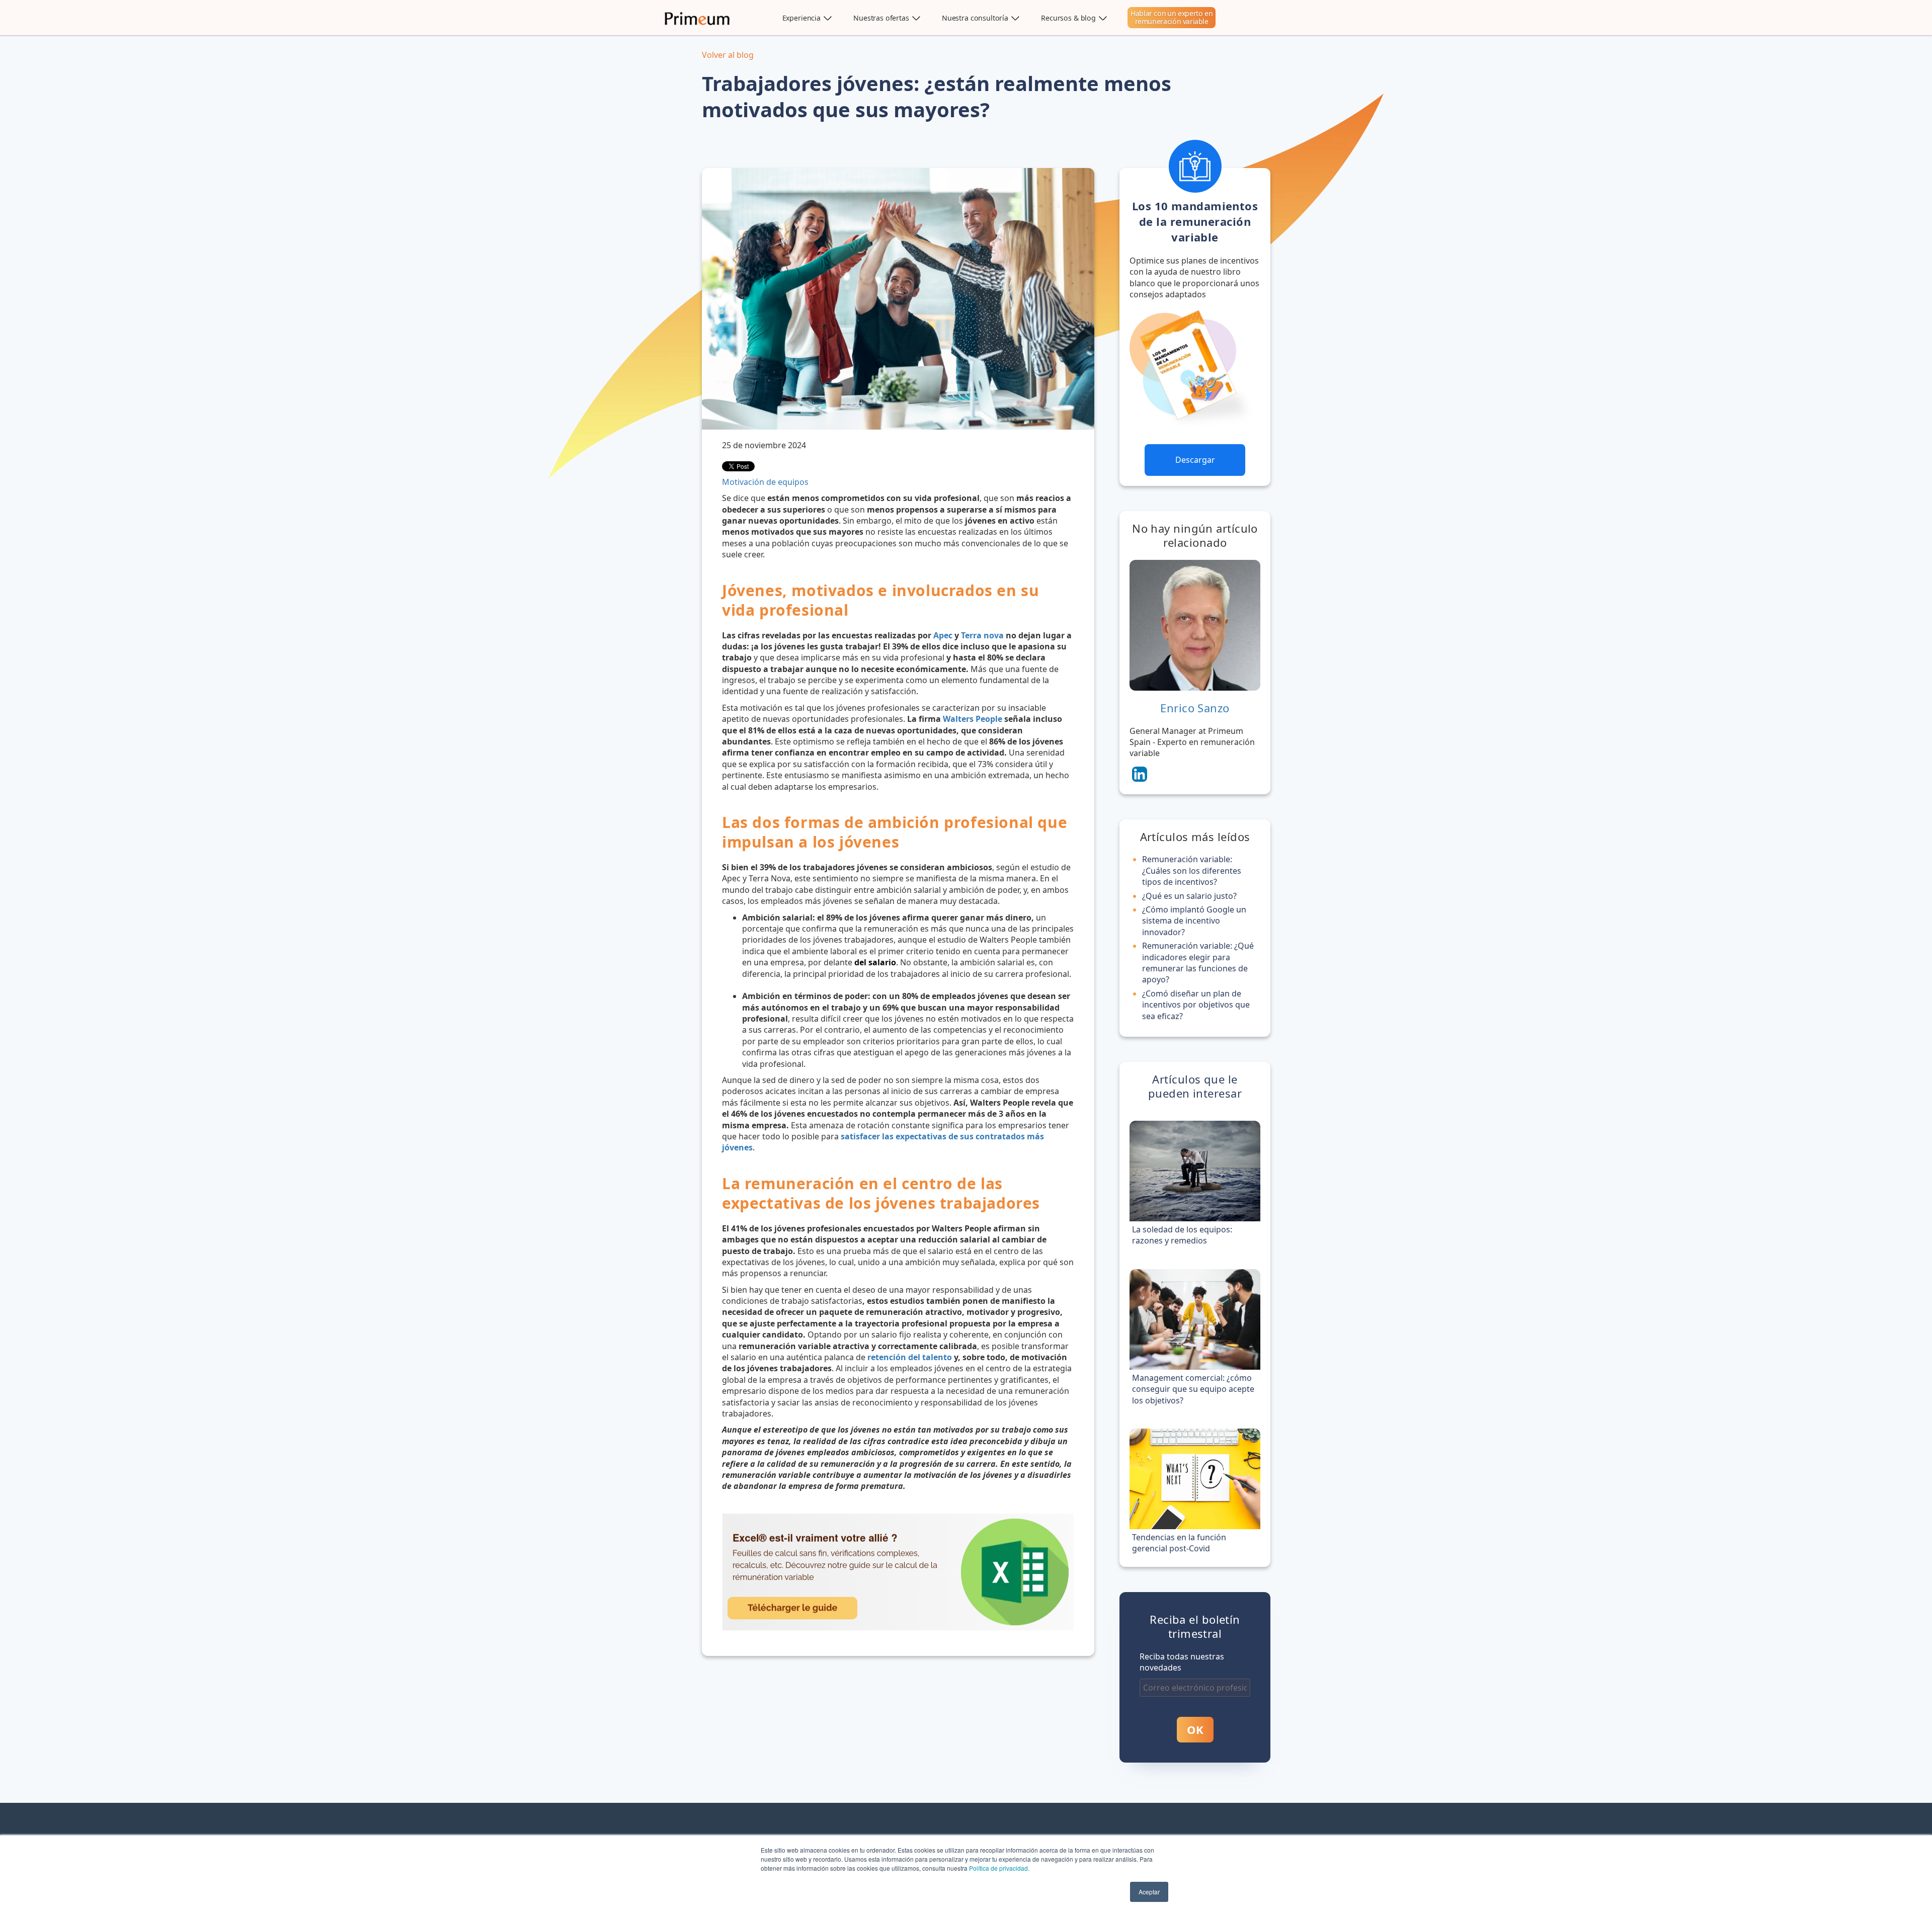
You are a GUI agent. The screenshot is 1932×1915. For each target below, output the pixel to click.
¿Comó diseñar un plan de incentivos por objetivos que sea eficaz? (1196, 1005)
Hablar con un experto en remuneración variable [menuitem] (1172, 17)
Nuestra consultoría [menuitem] (975, 18)
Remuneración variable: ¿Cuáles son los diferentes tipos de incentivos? (1192, 870)
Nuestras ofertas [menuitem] (881, 18)
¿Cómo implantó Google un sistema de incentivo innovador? (1194, 921)
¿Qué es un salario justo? (1189, 896)
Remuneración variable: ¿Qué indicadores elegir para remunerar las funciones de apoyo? (1198, 963)
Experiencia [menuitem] (801, 18)
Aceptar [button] (1149, 1892)
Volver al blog (728, 55)
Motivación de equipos (765, 482)
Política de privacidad (998, 1868)
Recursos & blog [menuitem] (1068, 18)
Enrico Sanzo (1195, 708)
